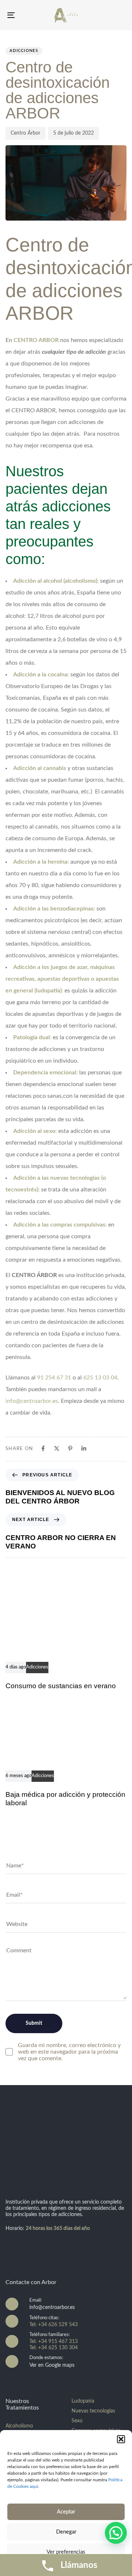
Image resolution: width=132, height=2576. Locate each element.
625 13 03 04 (100, 1378)
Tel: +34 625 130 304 (54, 2348)
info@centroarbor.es (32, 1401)
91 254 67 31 (54, 1378)
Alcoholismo (19, 2426)
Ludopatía (83, 2401)
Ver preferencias (66, 2552)
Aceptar (66, 2512)
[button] (121, 2439)
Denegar (66, 2532)
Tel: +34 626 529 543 (54, 2325)
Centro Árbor (25, 133)
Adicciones (24, 51)
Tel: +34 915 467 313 (54, 2342)
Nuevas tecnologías (93, 2411)
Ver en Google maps (52, 2365)
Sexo (77, 2421)
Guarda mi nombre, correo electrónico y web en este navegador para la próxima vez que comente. (69, 2052)
